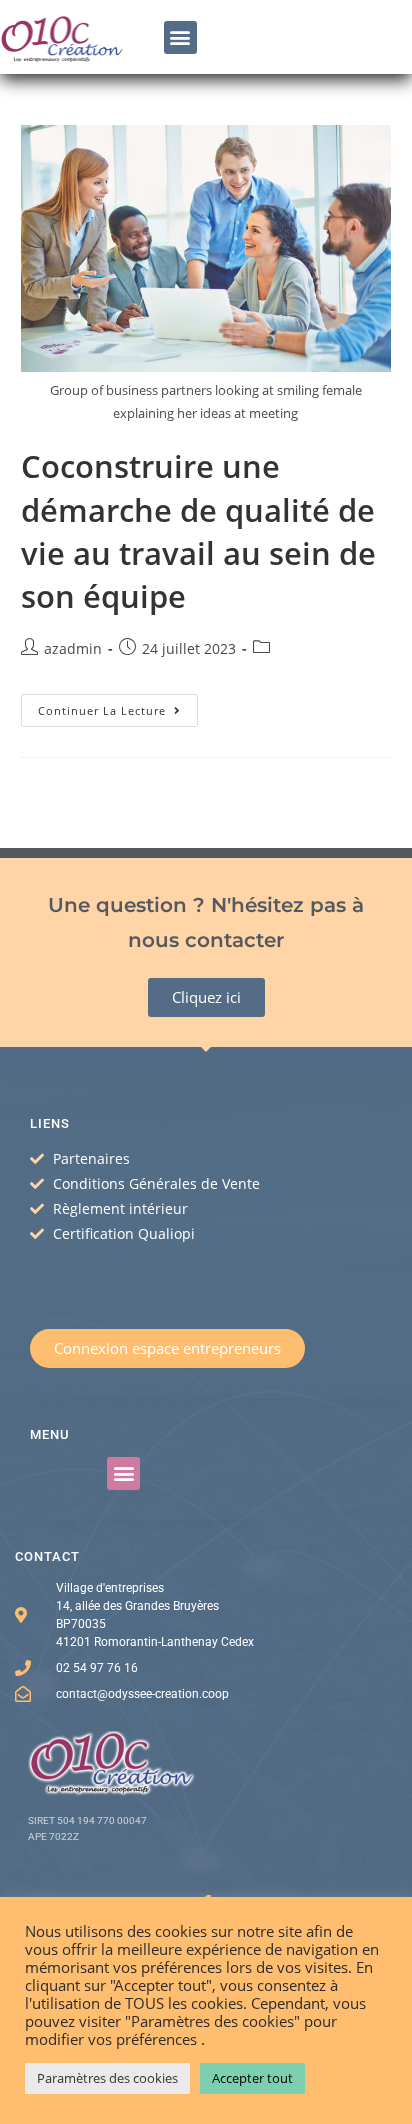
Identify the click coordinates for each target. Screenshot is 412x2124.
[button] (180, 37)
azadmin (73, 648)
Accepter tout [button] (252, 2078)
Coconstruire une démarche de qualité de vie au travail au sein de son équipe (198, 530)
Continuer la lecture (118, 706)
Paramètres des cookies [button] (107, 2078)
